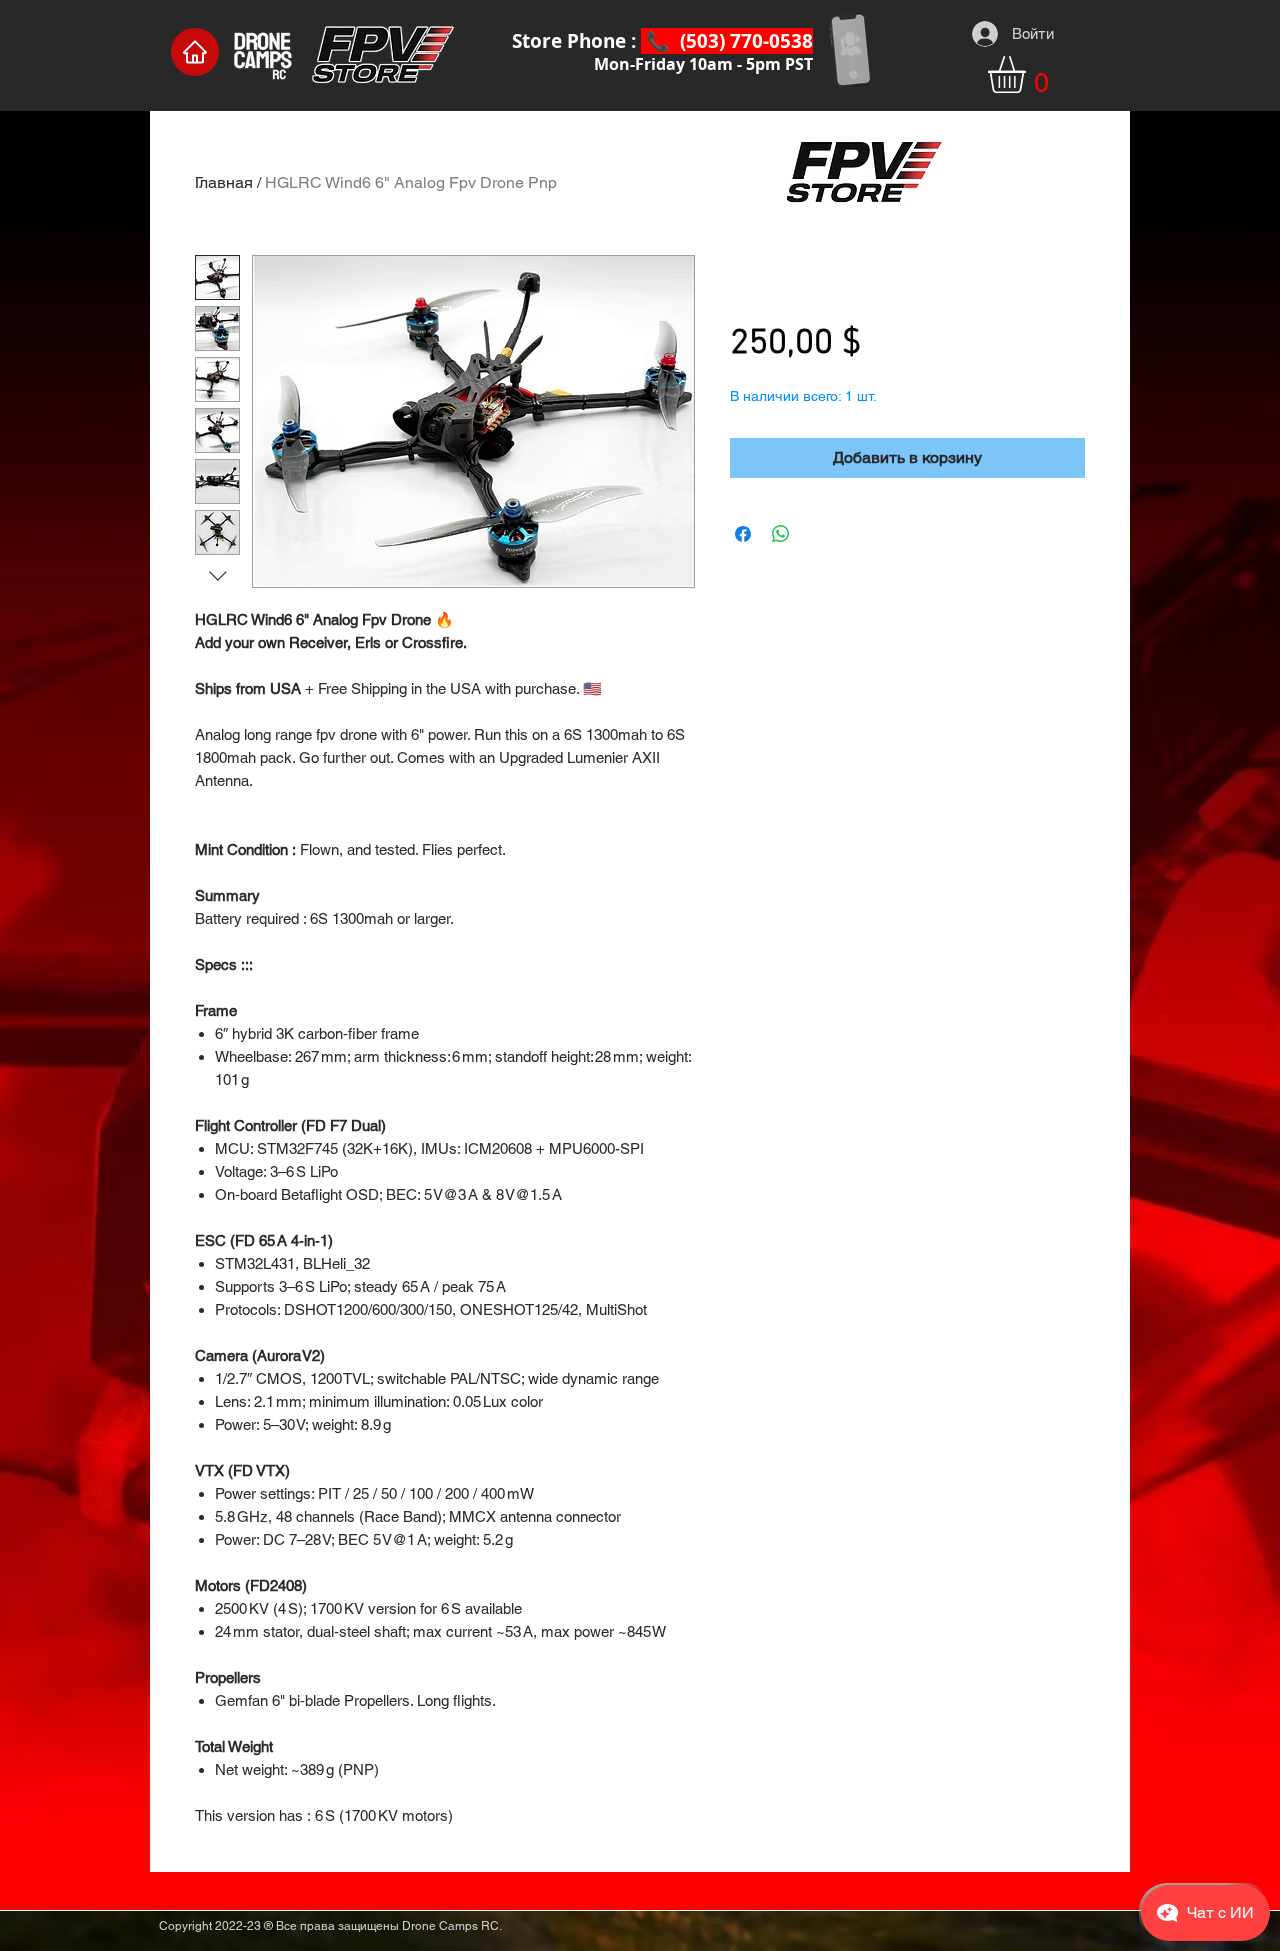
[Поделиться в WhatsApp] (781, 534)
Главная (224, 182)
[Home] (195, 52)
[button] (1028, 74)
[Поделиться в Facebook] (743, 534)
